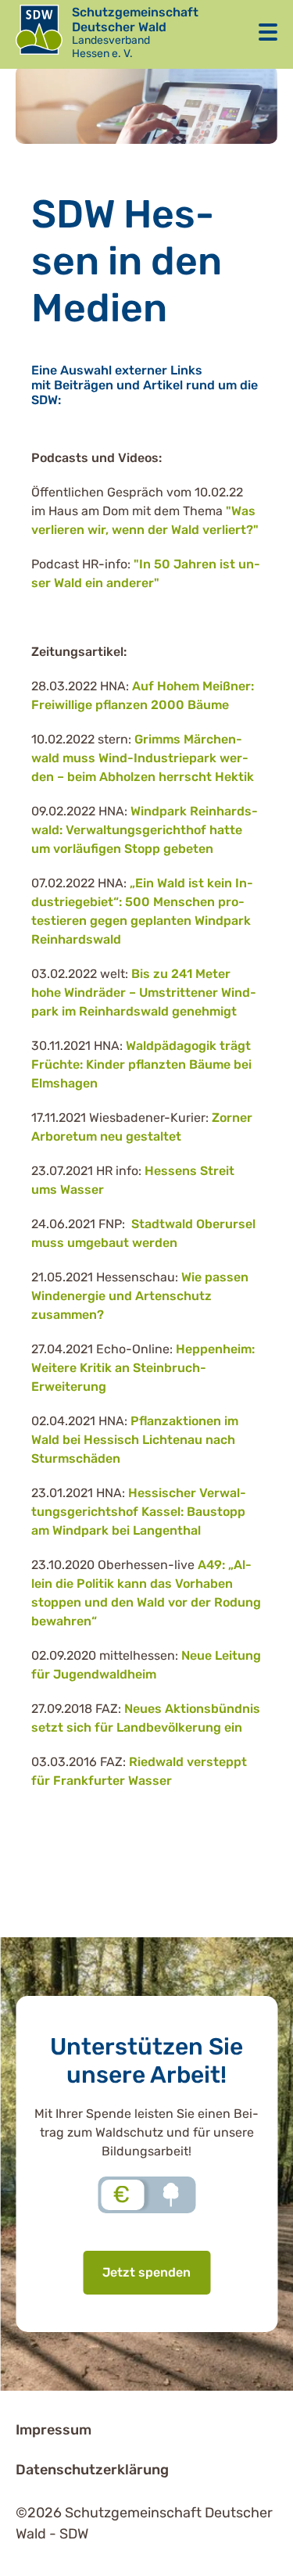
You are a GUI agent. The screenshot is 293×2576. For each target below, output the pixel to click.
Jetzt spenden (146, 2272)
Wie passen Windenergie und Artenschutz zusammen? (140, 1296)
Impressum (54, 2430)
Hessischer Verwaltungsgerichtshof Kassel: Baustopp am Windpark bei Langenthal (139, 1512)
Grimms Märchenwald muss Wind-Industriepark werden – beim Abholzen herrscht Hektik (143, 758)
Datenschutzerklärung (92, 2470)
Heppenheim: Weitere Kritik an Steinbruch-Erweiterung (143, 1368)
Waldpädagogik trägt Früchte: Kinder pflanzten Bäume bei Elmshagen (141, 1064)
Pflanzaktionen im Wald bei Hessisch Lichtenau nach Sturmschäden (135, 1440)
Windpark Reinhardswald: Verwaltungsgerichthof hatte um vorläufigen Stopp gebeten (145, 830)
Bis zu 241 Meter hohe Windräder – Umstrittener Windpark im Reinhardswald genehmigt (144, 992)
